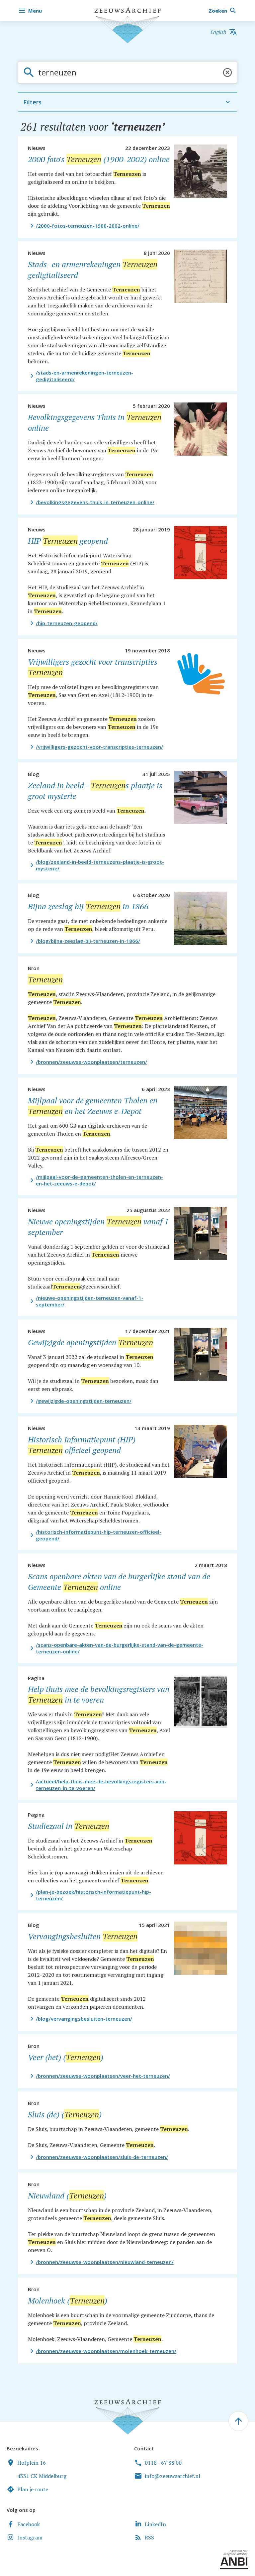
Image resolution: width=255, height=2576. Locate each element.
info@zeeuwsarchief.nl (172, 2476)
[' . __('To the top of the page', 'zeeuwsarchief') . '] (238, 2421)
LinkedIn (155, 2524)
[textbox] (129, 72)
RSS (149, 2537)
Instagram (30, 2537)
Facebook (29, 2524)
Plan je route (33, 2489)
